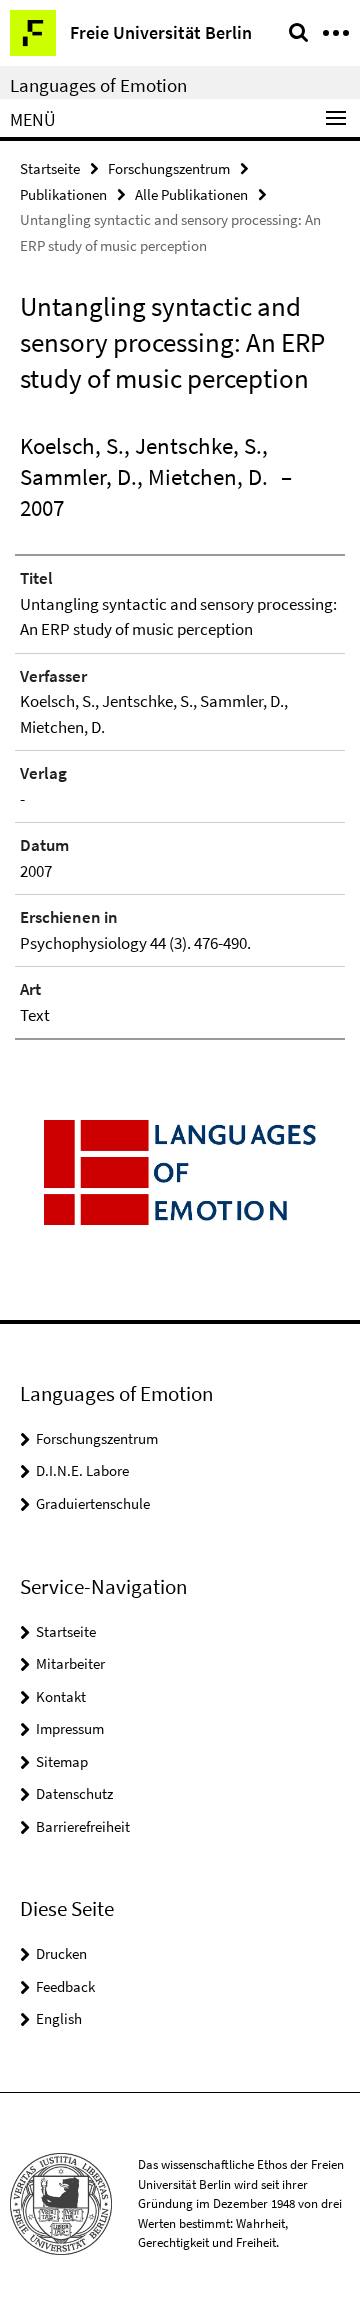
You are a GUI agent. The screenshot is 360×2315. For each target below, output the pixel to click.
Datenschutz (74, 1793)
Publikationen (63, 194)
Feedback (65, 1986)
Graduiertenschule (93, 1503)
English (59, 2018)
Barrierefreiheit (83, 1826)
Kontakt (61, 1696)
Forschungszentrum (169, 168)
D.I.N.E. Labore (82, 1470)
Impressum (70, 1728)
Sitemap (62, 1761)
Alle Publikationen (191, 194)
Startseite (50, 168)
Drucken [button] (61, 1953)
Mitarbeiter (70, 1663)
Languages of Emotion (98, 85)
